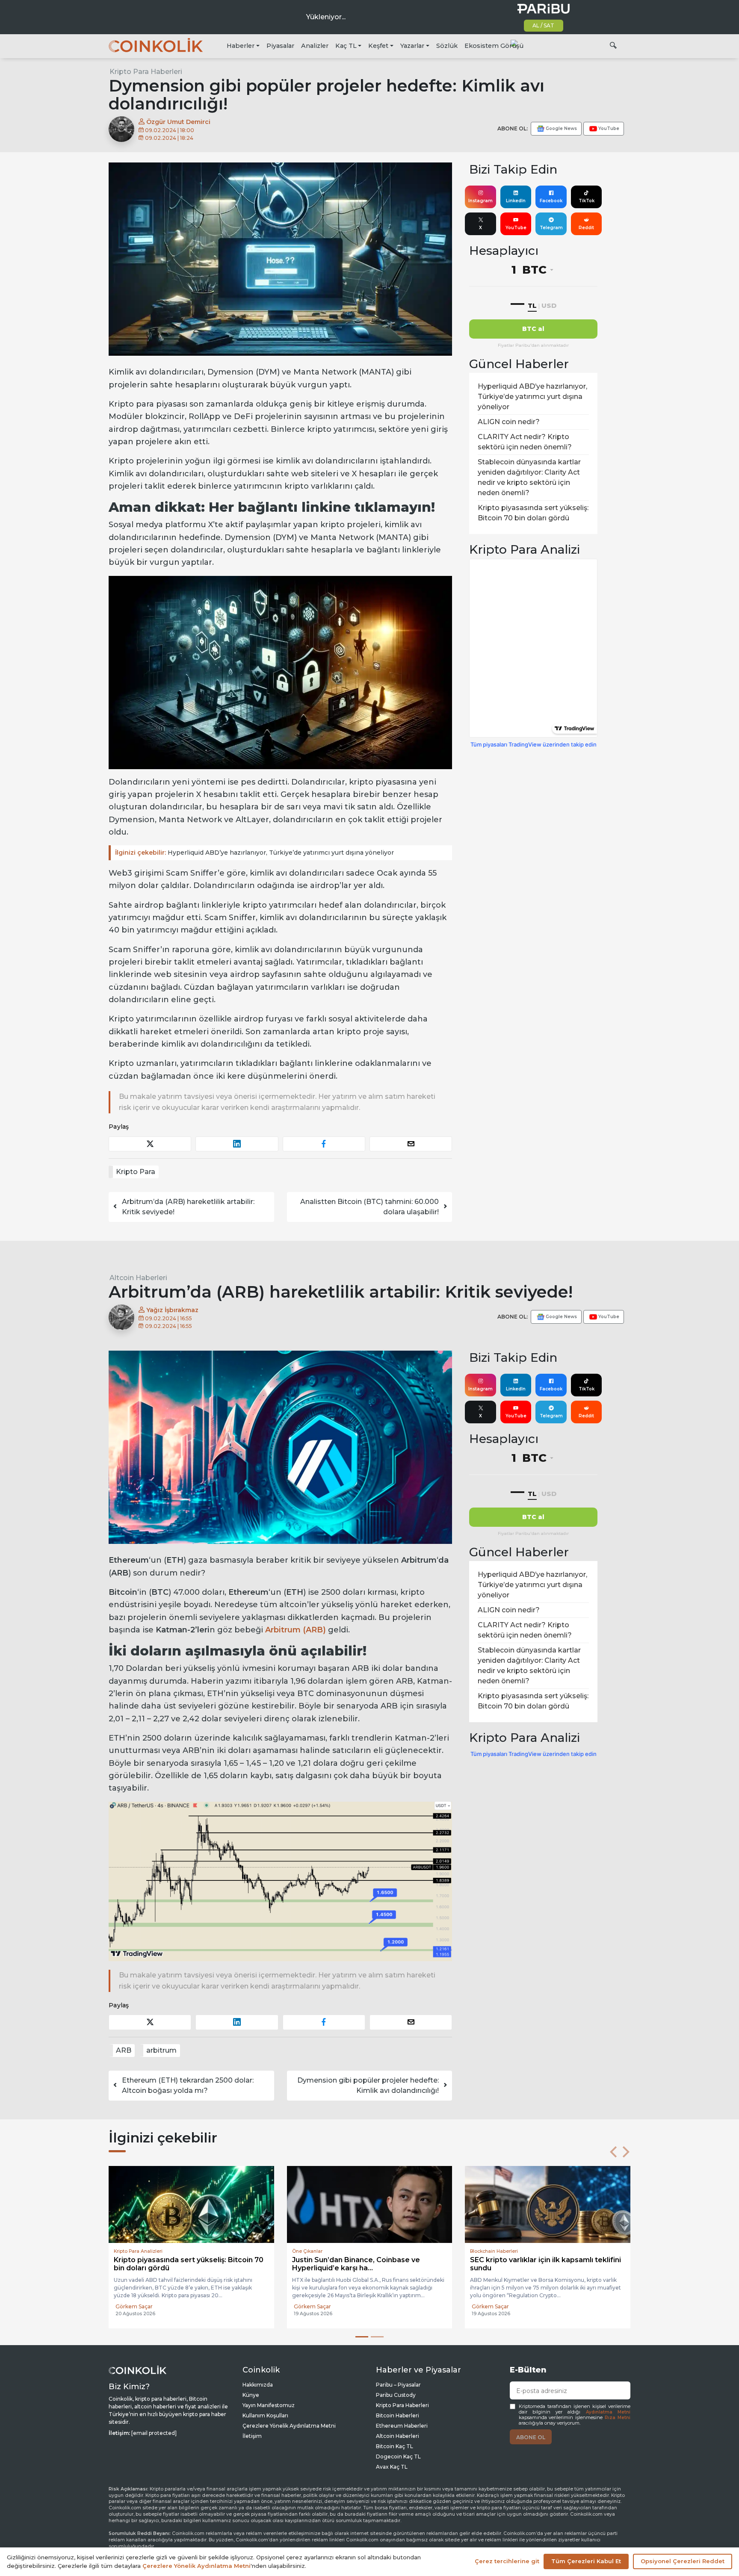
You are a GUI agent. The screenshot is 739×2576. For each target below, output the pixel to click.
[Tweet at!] (150, 1144)
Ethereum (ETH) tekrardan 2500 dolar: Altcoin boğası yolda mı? (188, 2085)
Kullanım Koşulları (265, 2417)
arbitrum (161, 2050)
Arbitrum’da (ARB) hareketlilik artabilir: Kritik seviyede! (188, 1207)
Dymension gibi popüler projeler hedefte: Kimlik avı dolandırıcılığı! (368, 2085)
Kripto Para (136, 1172)
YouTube (516, 228)
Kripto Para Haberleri (146, 72)
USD (549, 305)
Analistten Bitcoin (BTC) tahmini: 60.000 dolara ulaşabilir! (369, 1207)
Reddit (586, 228)
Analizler (315, 46)
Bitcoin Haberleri (398, 2417)
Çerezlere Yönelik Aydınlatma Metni (289, 2427)
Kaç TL (346, 46)
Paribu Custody (396, 2396)
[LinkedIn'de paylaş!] (237, 1144)
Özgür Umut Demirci (177, 122)
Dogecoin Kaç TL (398, 2458)
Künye (251, 2396)
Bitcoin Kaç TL (395, 2448)
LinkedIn (516, 201)
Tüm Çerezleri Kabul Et (586, 2561)
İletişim (252, 2437)
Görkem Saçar (134, 2314)
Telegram (551, 228)
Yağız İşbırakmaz (171, 1310)
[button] (613, 2152)
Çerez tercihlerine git (507, 2561)
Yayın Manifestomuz (269, 2406)
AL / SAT (543, 25)
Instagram (480, 201)
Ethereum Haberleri (402, 2427)
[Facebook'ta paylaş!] (324, 1144)
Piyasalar (280, 46)
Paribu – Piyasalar (398, 2386)
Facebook (551, 201)
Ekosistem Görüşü (494, 46)
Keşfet (378, 46)
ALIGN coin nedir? (509, 422)
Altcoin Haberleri (138, 1278)
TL (532, 305)
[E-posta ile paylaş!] (411, 1144)
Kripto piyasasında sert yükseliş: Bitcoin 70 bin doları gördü (533, 513)
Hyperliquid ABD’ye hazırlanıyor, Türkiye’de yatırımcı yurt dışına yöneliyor (254, 853)
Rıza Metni (618, 2419)
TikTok (587, 201)
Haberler (241, 46)
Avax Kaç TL (392, 2468)
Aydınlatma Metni (608, 2413)
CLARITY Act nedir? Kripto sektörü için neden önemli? (525, 442)
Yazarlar (412, 46)
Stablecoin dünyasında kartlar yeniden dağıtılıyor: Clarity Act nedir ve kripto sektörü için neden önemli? (529, 477)
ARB (124, 2050)
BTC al (533, 329)
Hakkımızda (258, 2386)
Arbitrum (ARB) (296, 1630)
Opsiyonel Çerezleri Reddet (683, 2561)
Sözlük (447, 46)
